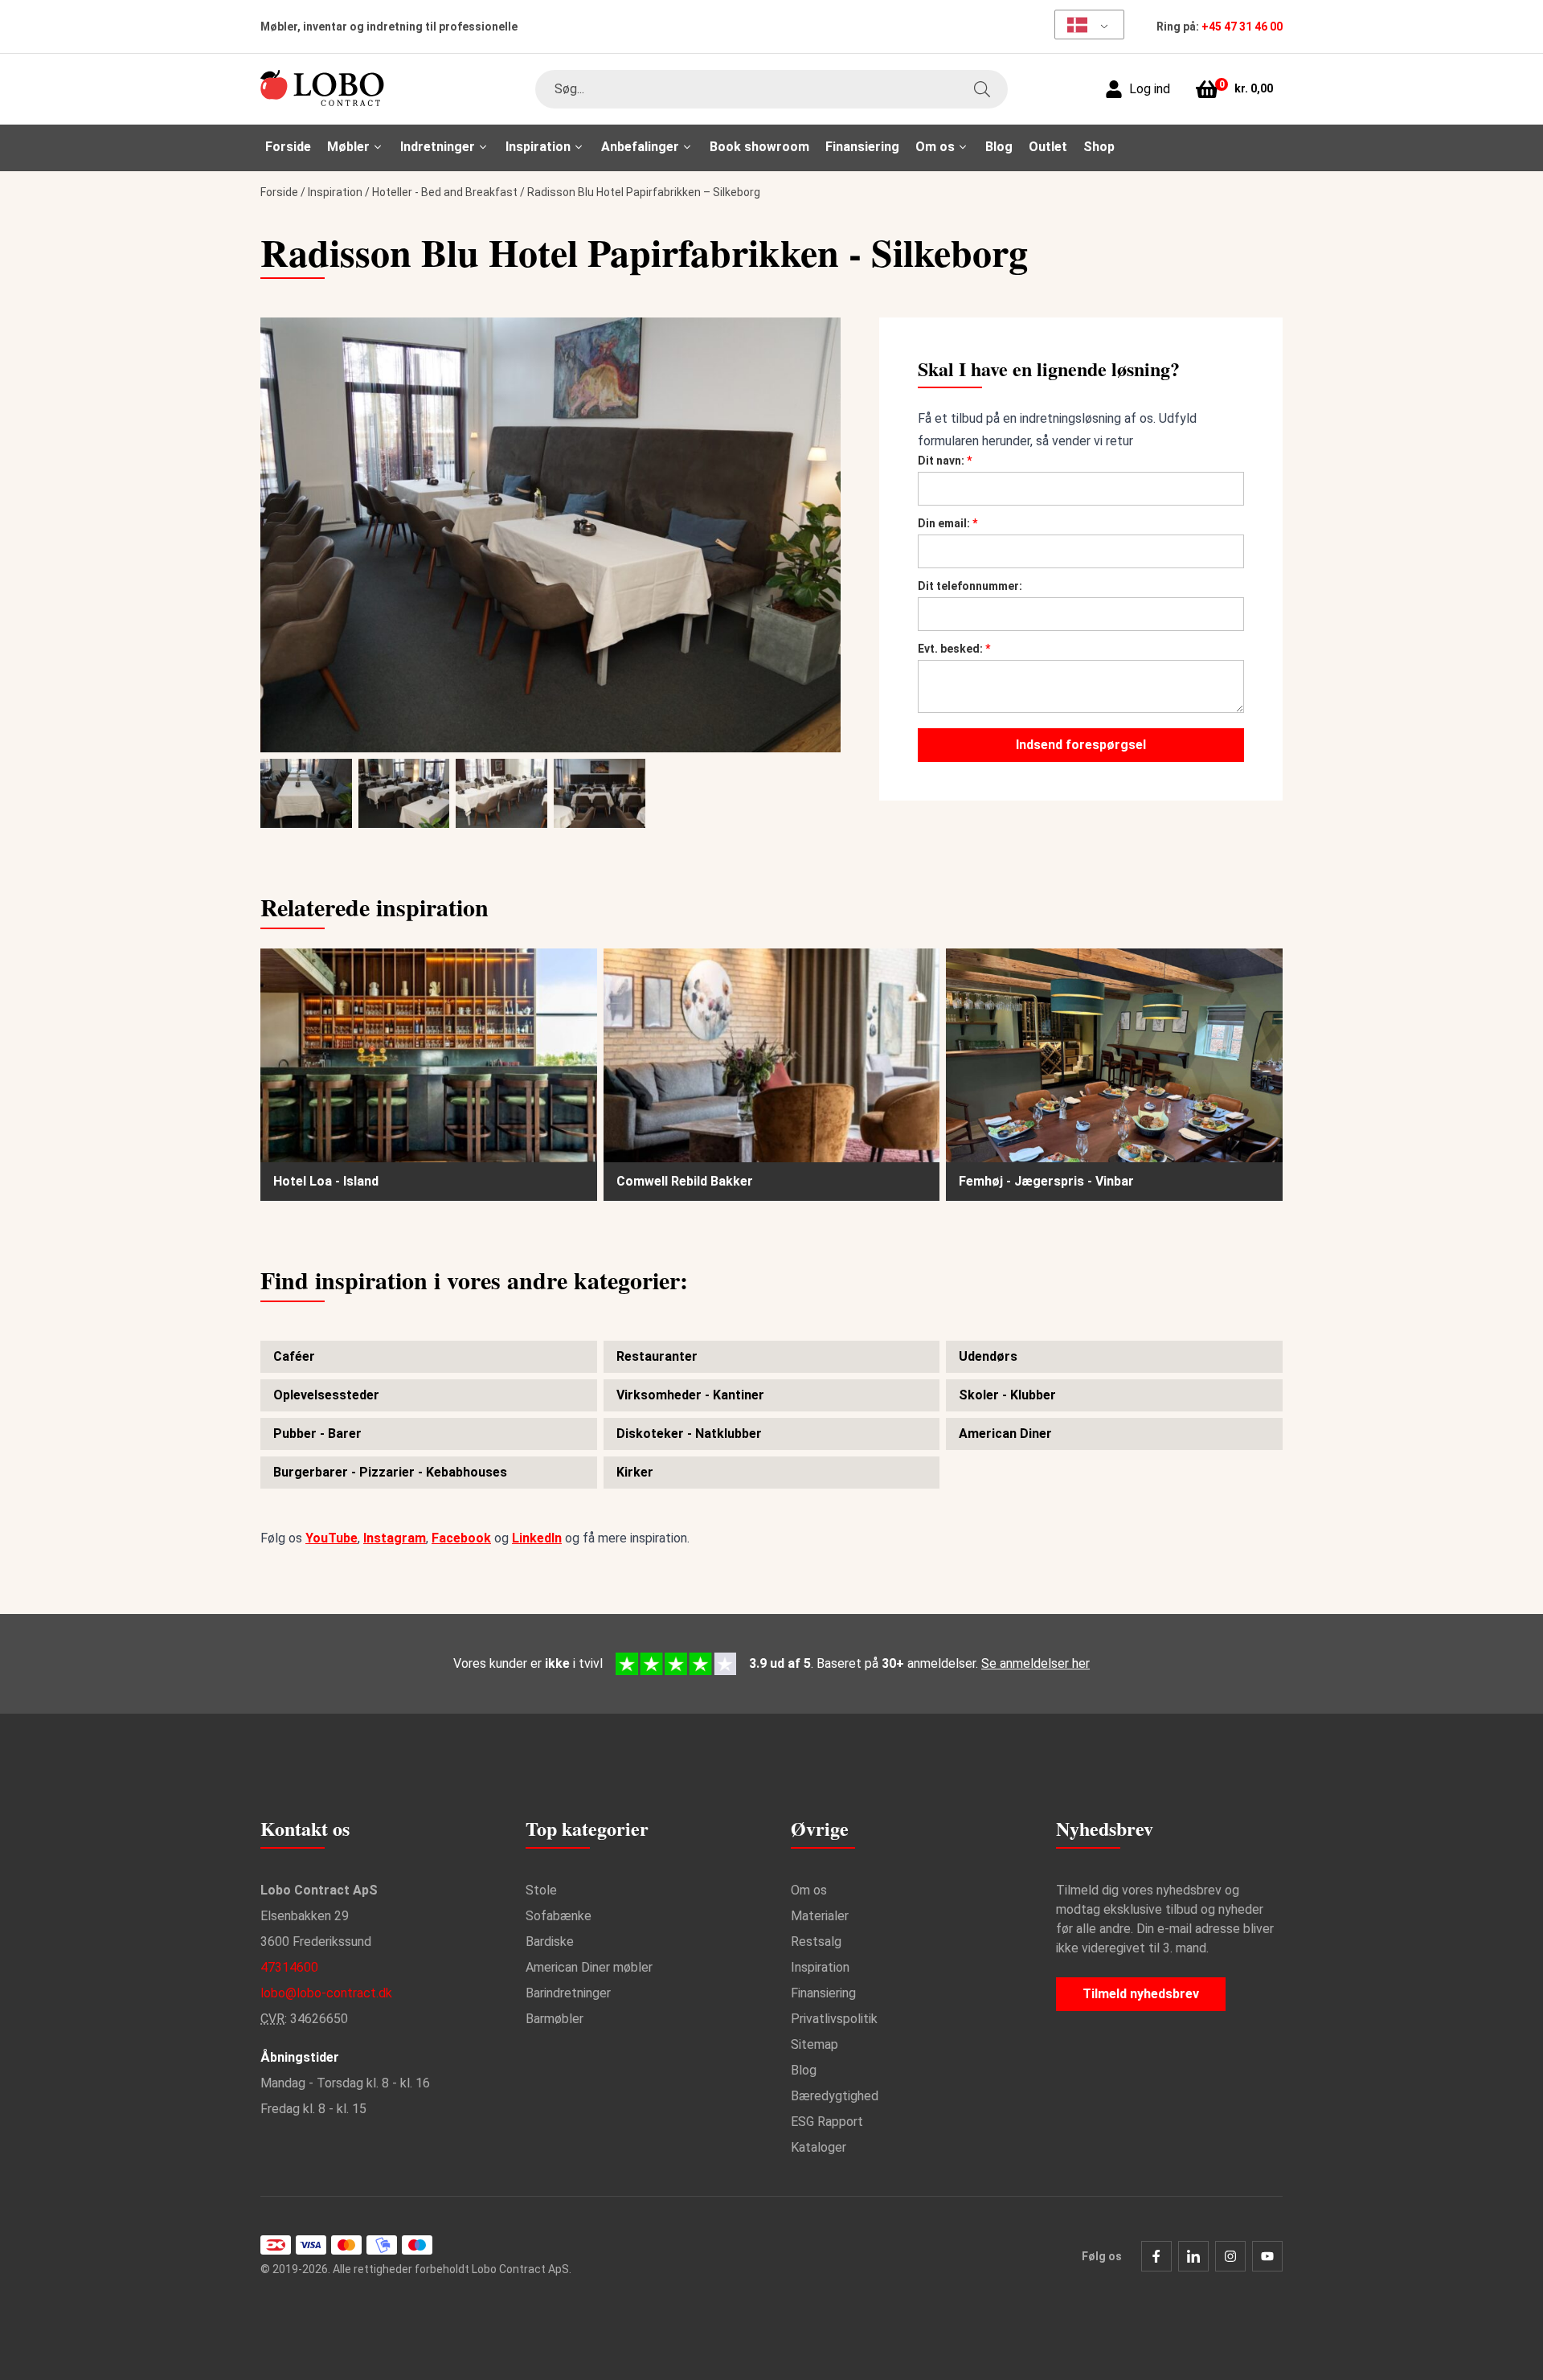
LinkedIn (537, 1538)
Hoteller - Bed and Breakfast (445, 192)
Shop (1099, 147)
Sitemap (814, 2044)
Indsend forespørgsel (1081, 745)
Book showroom (759, 147)
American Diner (1005, 1434)
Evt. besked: (954, 649)
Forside (288, 147)
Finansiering (862, 147)
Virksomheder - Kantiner (690, 1395)
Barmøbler (555, 2019)
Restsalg (816, 1942)
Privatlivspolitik (834, 2019)
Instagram (395, 1538)
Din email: (947, 523)
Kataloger (819, 2147)
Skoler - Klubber (1007, 1395)
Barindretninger (568, 1993)
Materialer (820, 1916)
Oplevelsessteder (326, 1395)
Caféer (294, 1356)
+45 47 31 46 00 (1242, 27)
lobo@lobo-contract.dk (326, 1993)
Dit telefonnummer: (970, 586)
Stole (541, 1890)
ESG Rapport (827, 2122)
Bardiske (550, 1942)
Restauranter (657, 1356)
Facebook (461, 1538)
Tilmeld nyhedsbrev (1141, 1994)
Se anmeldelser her (1035, 1663)
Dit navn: (945, 461)
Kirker (635, 1472)
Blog (999, 147)
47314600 (289, 1967)
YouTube (332, 1538)
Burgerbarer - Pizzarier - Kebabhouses (390, 1472)
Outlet (1048, 147)
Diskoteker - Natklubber (689, 1434)
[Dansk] (1084, 25)
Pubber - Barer (317, 1434)
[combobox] (771, 89)
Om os (809, 1890)
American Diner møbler (589, 1967)
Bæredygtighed (835, 2096)
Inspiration (335, 192)
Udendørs (988, 1356)
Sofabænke (559, 1916)
